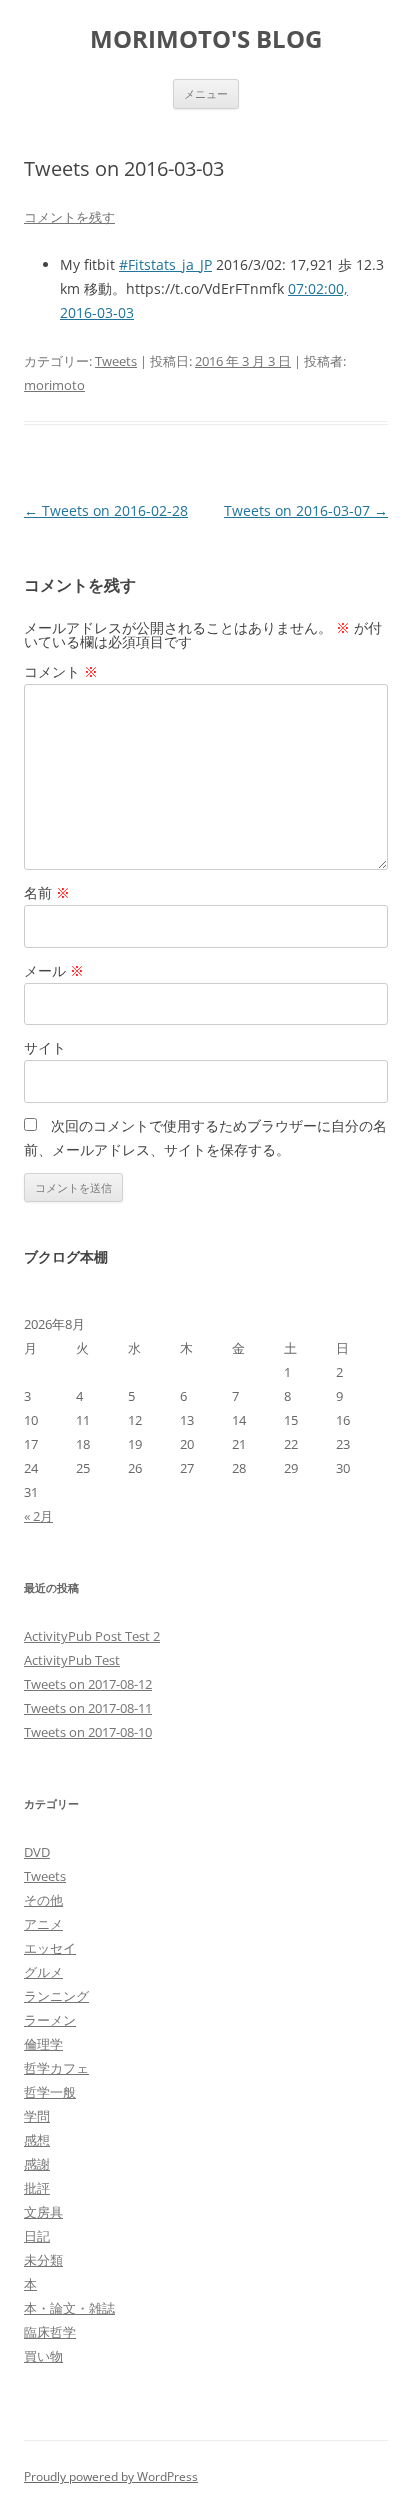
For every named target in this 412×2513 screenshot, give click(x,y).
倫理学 (43, 2044)
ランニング (56, 1996)
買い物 (43, 2356)
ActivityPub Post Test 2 (92, 1636)
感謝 (37, 2164)
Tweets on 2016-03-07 (306, 510)
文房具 (43, 2212)
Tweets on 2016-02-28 (106, 510)
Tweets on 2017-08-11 (88, 1708)
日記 (37, 2236)
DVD (37, 1852)
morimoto (54, 385)
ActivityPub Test (72, 1660)
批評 (37, 2188)
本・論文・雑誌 (69, 2308)
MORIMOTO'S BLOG (206, 39)
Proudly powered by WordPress (111, 2476)
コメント (61, 671)
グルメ (43, 1972)
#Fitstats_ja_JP (165, 264)
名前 (47, 892)
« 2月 (38, 1516)
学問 (37, 2116)
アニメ (43, 1924)
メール (54, 970)
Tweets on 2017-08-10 (88, 1732)
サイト (45, 1047)
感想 (37, 2140)
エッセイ (50, 1948)
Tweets (116, 361)
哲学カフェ (56, 2068)
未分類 (43, 2260)
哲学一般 (50, 2092)
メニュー (206, 93)
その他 (43, 1900)
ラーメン (50, 2020)
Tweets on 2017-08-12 (88, 1684)
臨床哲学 (50, 2332)
